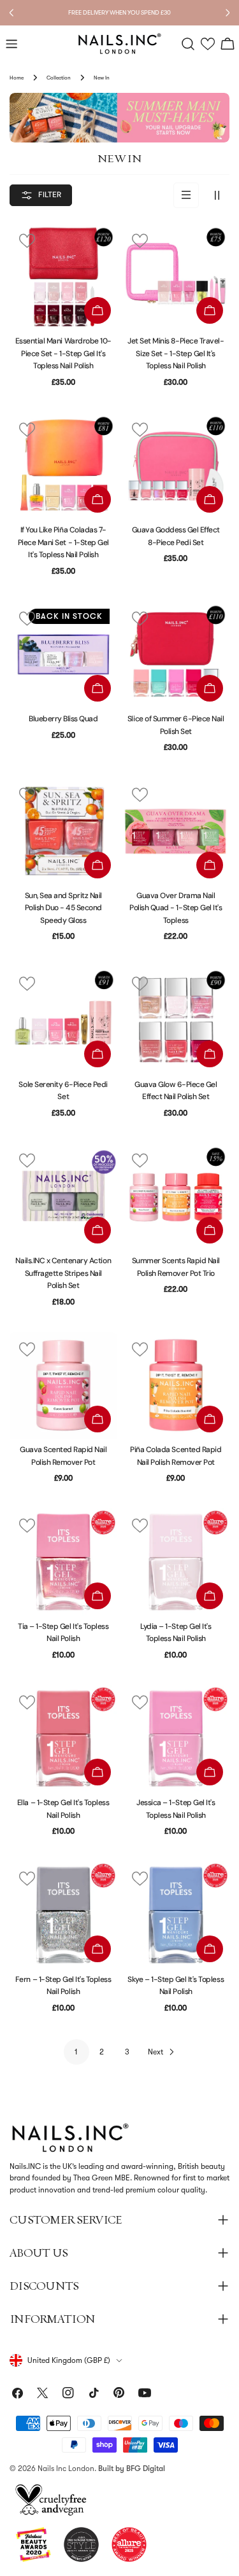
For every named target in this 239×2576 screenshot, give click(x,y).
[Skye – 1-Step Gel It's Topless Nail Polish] (176, 1915)
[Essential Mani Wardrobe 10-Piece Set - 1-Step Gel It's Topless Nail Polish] (63, 277)
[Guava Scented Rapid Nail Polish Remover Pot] (63, 1386)
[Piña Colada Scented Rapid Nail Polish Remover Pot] (176, 1386)
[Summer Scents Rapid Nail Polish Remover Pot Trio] (176, 1197)
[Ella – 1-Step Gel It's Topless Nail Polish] (63, 1739)
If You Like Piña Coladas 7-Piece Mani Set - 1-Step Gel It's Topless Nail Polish (63, 542)
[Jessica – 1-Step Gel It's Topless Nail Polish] (176, 1739)
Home (17, 78)
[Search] (188, 44)
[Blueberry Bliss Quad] (63, 655)
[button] (208, 44)
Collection (59, 78)
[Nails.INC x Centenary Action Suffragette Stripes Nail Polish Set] (63, 1197)
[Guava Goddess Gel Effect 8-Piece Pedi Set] (176, 466)
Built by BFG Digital (132, 2469)
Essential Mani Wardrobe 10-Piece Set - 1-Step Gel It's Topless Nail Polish (63, 353)
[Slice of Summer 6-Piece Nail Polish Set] (176, 655)
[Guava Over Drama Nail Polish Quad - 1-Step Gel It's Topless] (176, 831)
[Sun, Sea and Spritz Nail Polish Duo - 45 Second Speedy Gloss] (63, 831)
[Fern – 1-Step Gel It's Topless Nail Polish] (63, 1915)
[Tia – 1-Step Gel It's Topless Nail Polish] (63, 1562)
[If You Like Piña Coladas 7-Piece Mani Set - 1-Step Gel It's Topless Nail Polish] (63, 466)
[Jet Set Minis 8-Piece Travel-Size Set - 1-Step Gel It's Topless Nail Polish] (176, 277)
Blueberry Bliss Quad (63, 719)
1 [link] (76, 2052)
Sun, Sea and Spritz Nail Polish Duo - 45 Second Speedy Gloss (63, 908)
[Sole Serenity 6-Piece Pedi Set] (63, 1020)
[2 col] (217, 195)
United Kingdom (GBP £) (69, 2360)
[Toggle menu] (11, 44)
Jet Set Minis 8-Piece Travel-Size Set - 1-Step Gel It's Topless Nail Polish (176, 353)
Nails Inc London (66, 2469)
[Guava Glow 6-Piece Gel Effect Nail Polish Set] (176, 1020)
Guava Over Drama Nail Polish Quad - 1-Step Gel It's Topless (176, 908)
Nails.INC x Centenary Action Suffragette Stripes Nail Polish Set (63, 1273)
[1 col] (186, 195)
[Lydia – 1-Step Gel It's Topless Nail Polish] (176, 1562)
